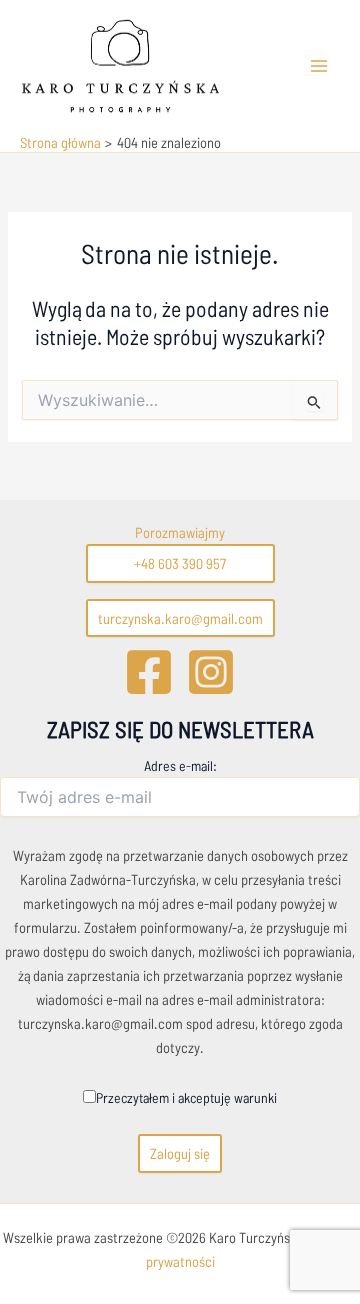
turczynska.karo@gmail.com (180, 618)
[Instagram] (211, 672)
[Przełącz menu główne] (319, 66)
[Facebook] (149, 672)
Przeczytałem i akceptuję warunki (186, 1097)
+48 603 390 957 (180, 563)
